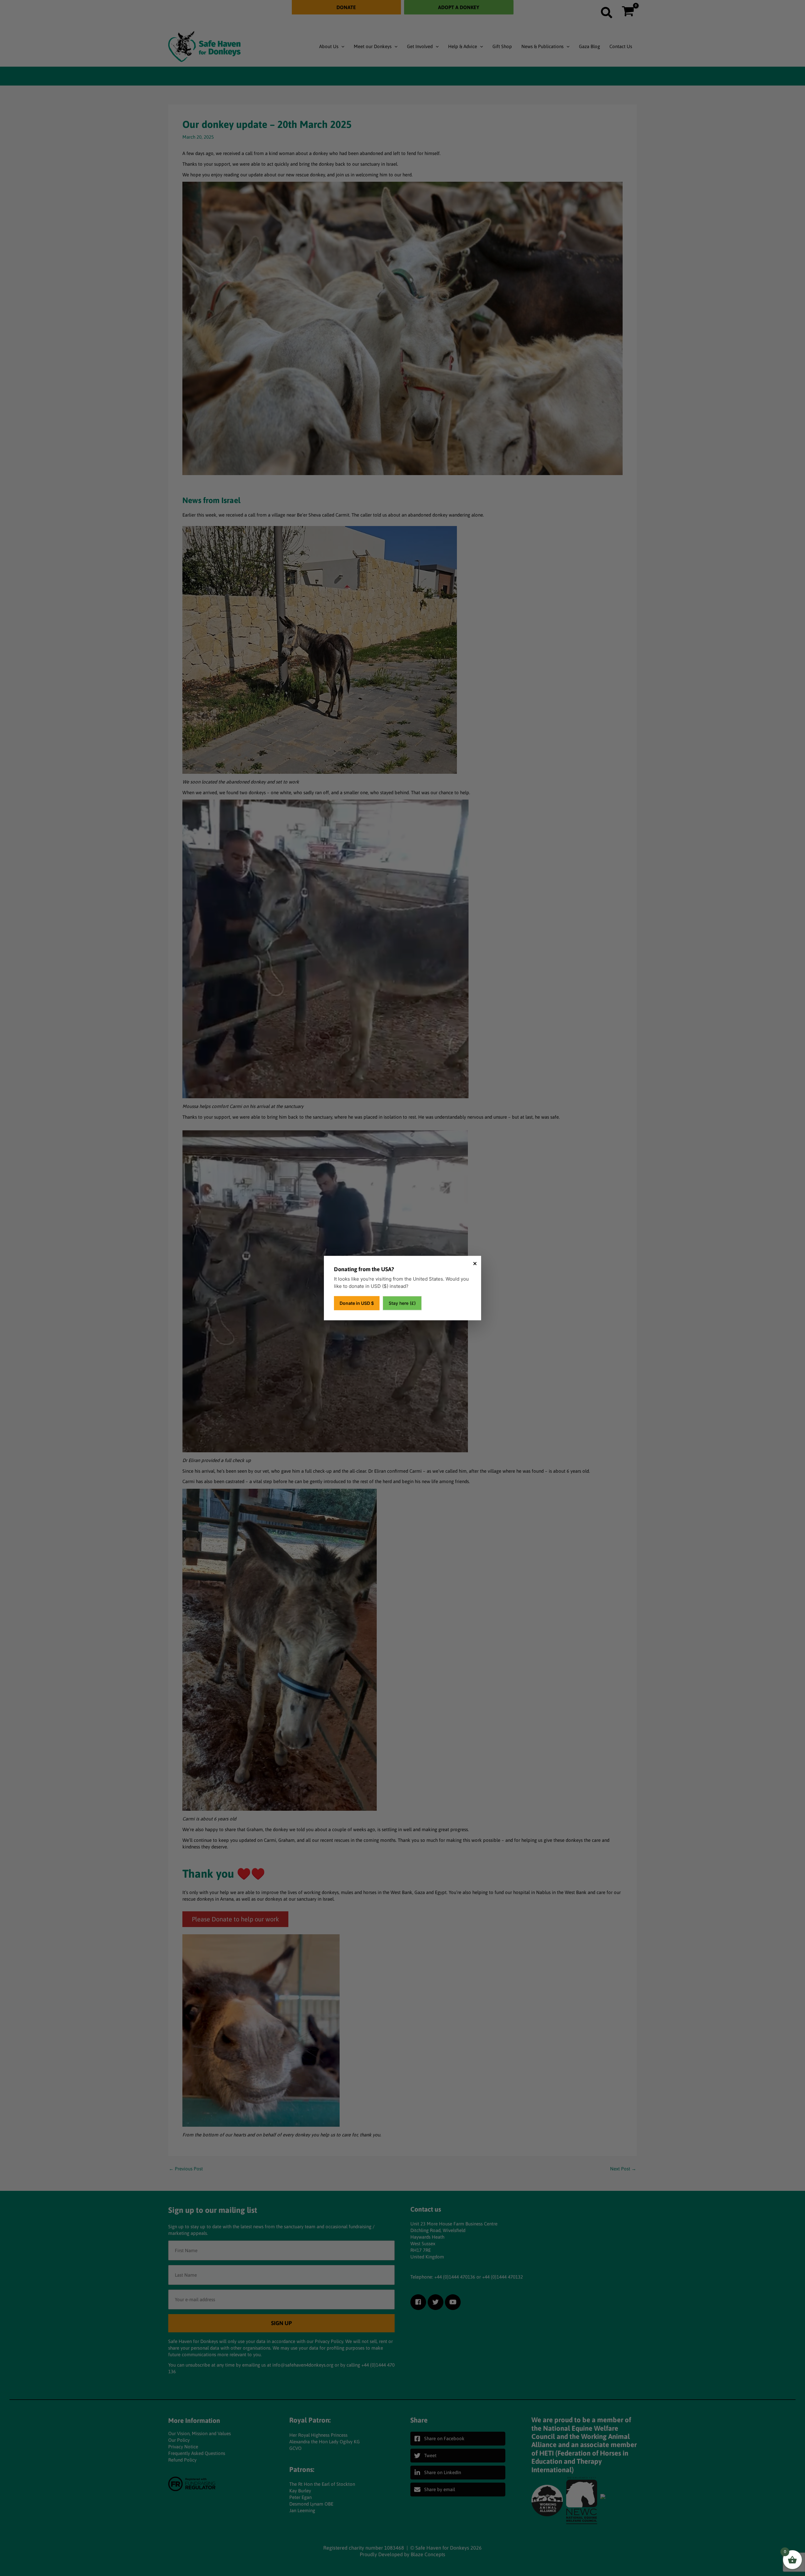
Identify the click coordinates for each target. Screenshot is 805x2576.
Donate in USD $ (357, 1303)
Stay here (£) (402, 1303)
